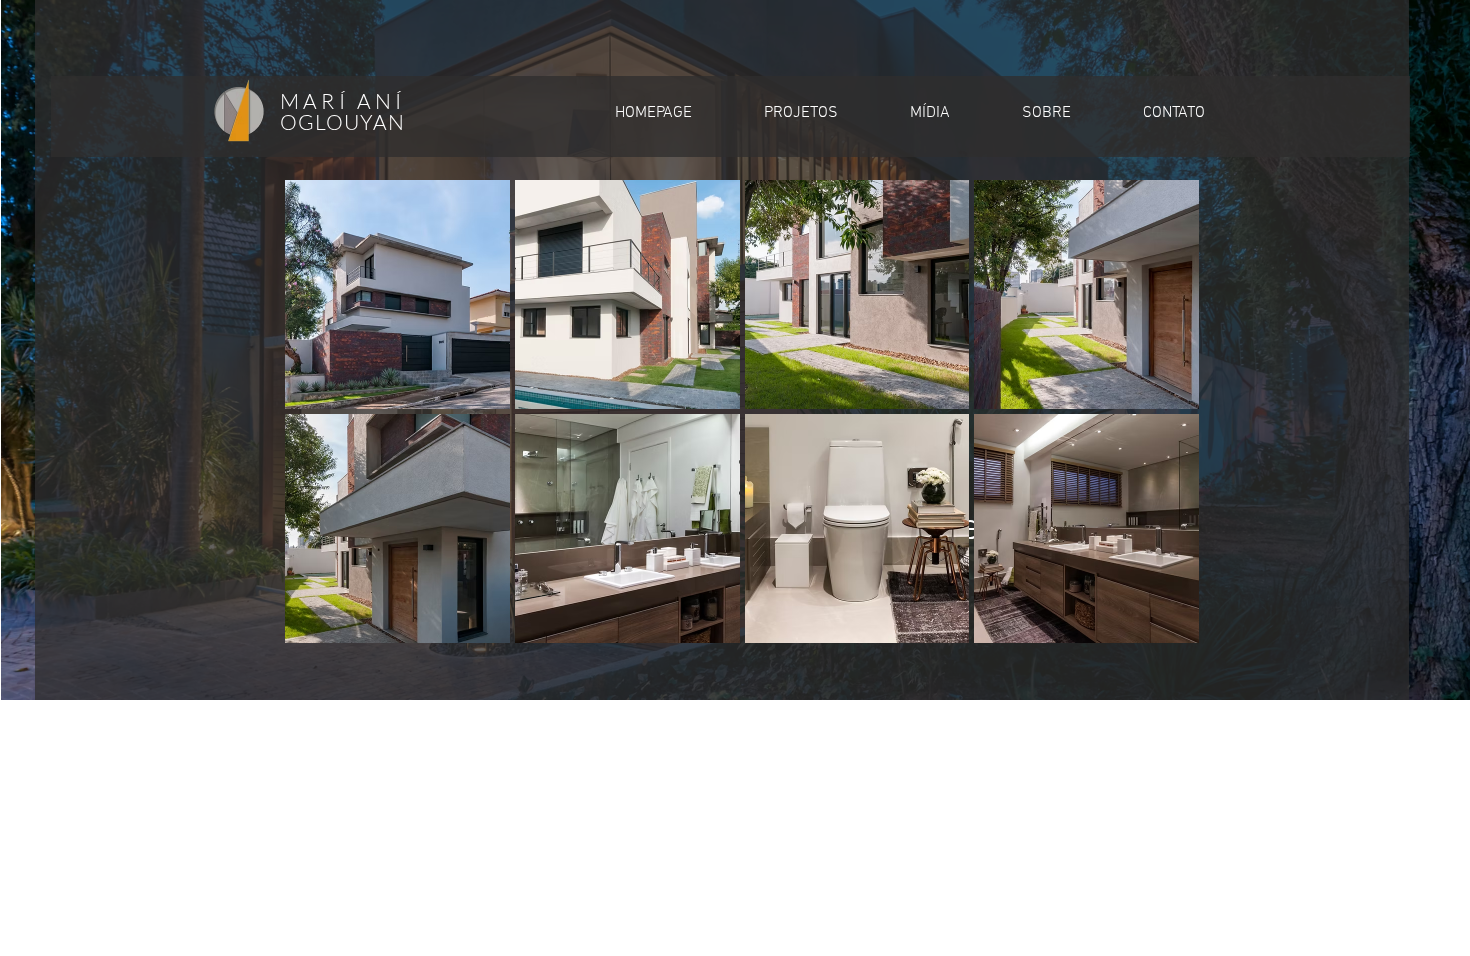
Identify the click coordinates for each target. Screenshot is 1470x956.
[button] (397, 294)
